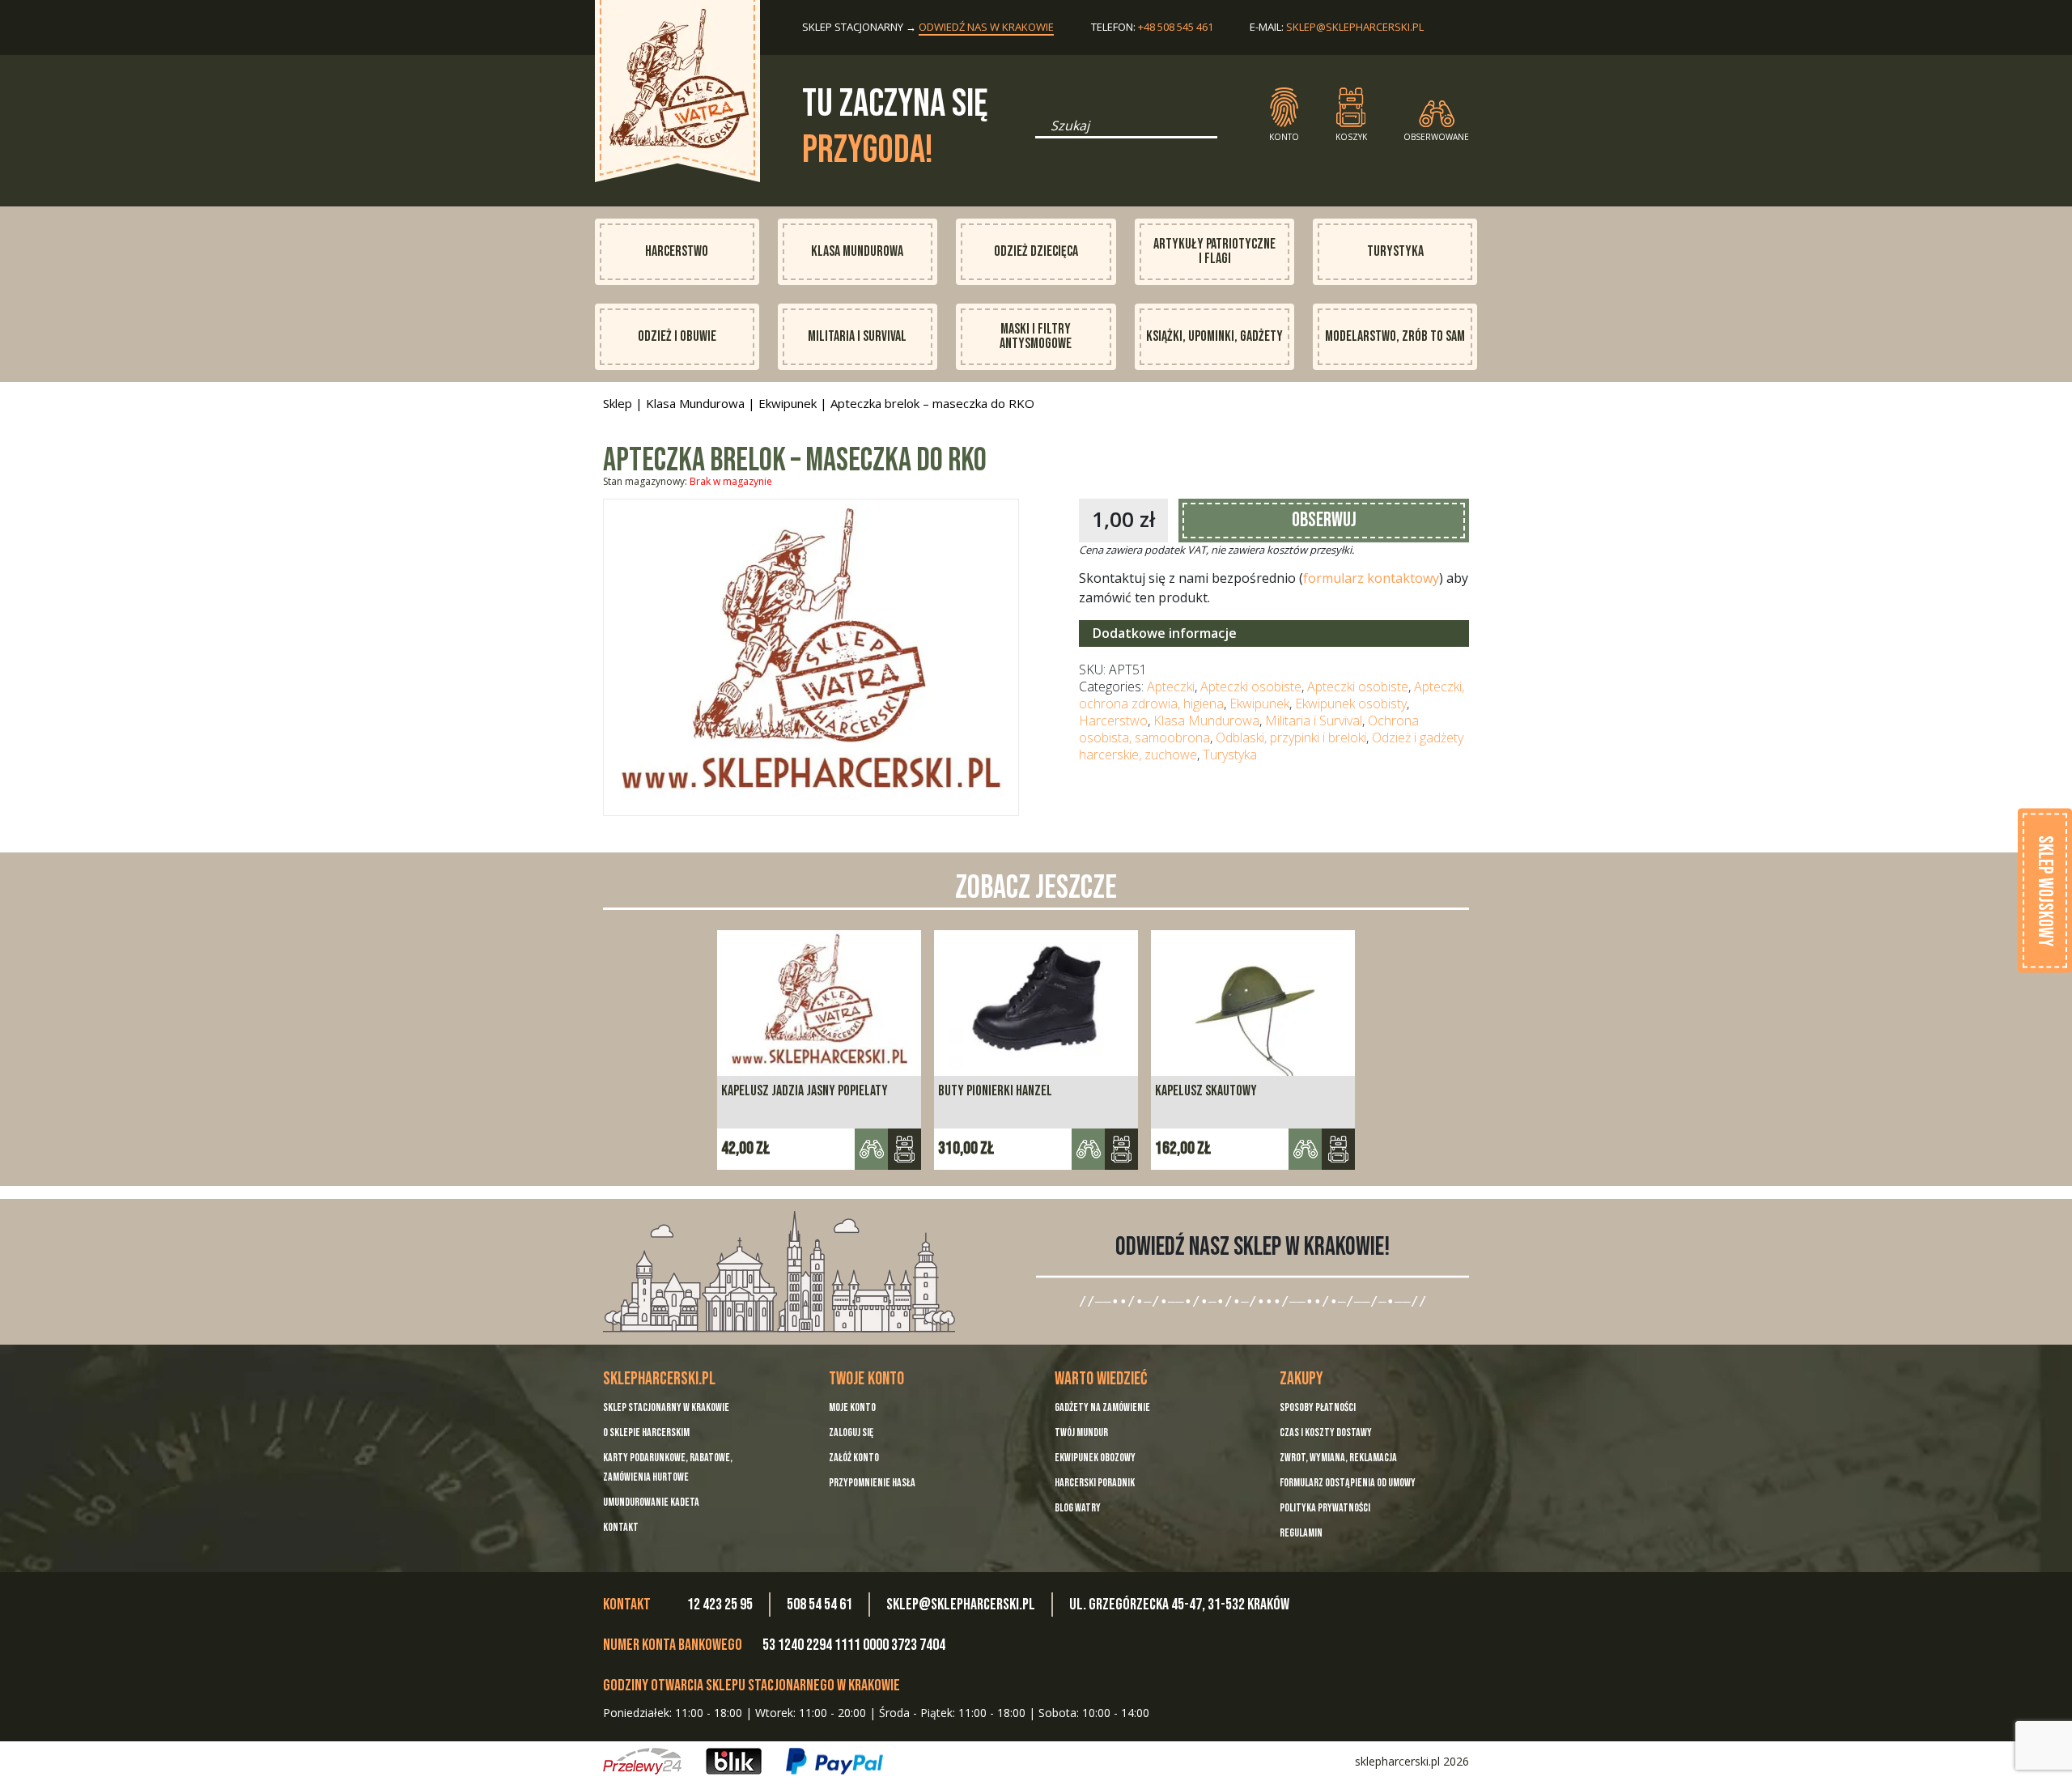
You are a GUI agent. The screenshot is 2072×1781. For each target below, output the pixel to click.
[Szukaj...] (1040, 131)
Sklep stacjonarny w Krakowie (666, 1407)
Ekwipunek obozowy (1095, 1458)
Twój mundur (1081, 1432)
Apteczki (1171, 686)
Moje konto (852, 1407)
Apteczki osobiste (1251, 686)
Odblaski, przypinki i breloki (1291, 737)
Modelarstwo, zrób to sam (1395, 336)
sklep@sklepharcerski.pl (1355, 27)
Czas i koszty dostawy (1326, 1432)
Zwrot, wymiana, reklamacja (1338, 1458)
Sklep (618, 403)
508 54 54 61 (819, 1605)
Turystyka (1395, 251)
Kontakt (621, 1527)
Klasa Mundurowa (857, 251)
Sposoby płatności (1318, 1407)
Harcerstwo (677, 251)
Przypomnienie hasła (872, 1483)
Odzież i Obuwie (677, 336)
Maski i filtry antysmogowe (1036, 336)
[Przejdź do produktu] (904, 1149)
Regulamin (1301, 1533)
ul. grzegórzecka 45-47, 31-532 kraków (1179, 1605)
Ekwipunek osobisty (1351, 703)
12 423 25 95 (720, 1605)
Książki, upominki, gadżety (1214, 336)
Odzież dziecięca (1036, 251)
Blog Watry (1078, 1508)
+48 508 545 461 (1176, 27)
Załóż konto (854, 1458)
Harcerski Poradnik (1095, 1483)
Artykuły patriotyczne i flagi (1214, 251)
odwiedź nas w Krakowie (986, 27)
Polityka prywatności (1325, 1508)
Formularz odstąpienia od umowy (1348, 1483)
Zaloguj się (851, 1432)
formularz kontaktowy (1371, 578)
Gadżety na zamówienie (1102, 1407)
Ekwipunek (788, 403)
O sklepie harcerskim (646, 1432)
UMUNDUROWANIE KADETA (651, 1502)
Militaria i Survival (857, 336)
